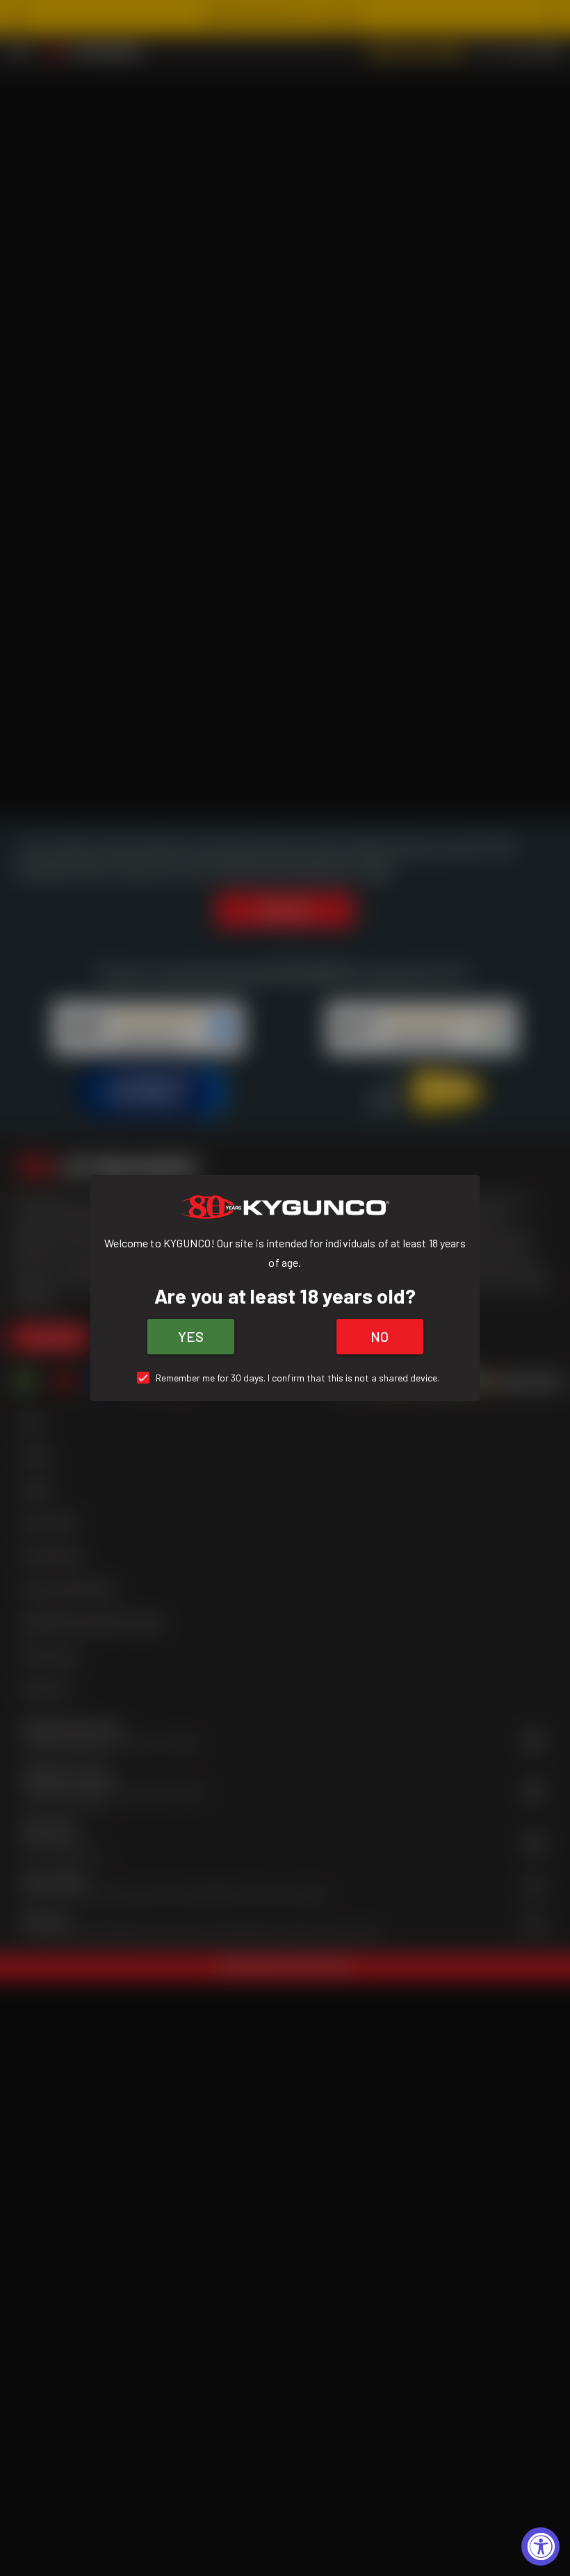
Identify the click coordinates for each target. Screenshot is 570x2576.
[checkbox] (285, 1378)
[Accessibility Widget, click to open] (540, 2546)
